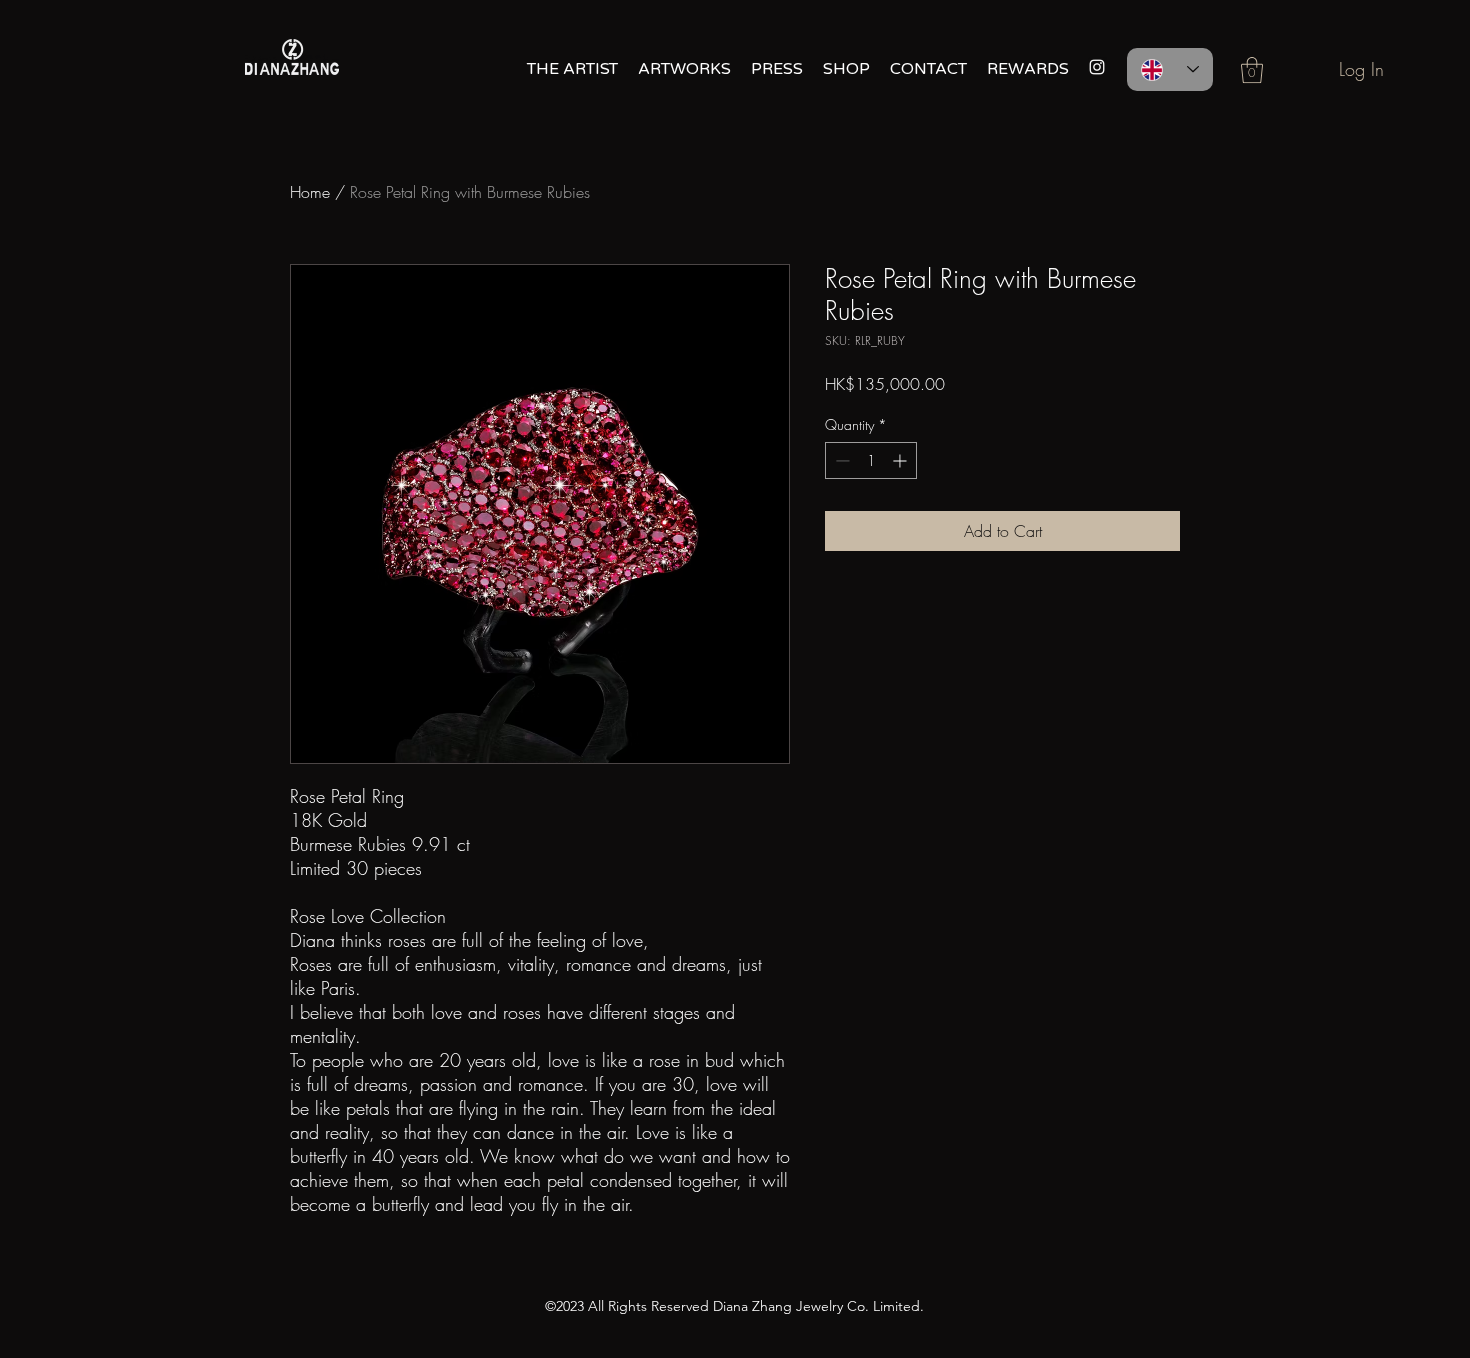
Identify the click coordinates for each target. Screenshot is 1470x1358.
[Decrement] (840, 460)
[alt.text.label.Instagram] (1097, 67)
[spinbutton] (871, 460)
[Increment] (901, 460)
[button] (1252, 70)
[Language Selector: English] (1170, 69)
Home (310, 192)
